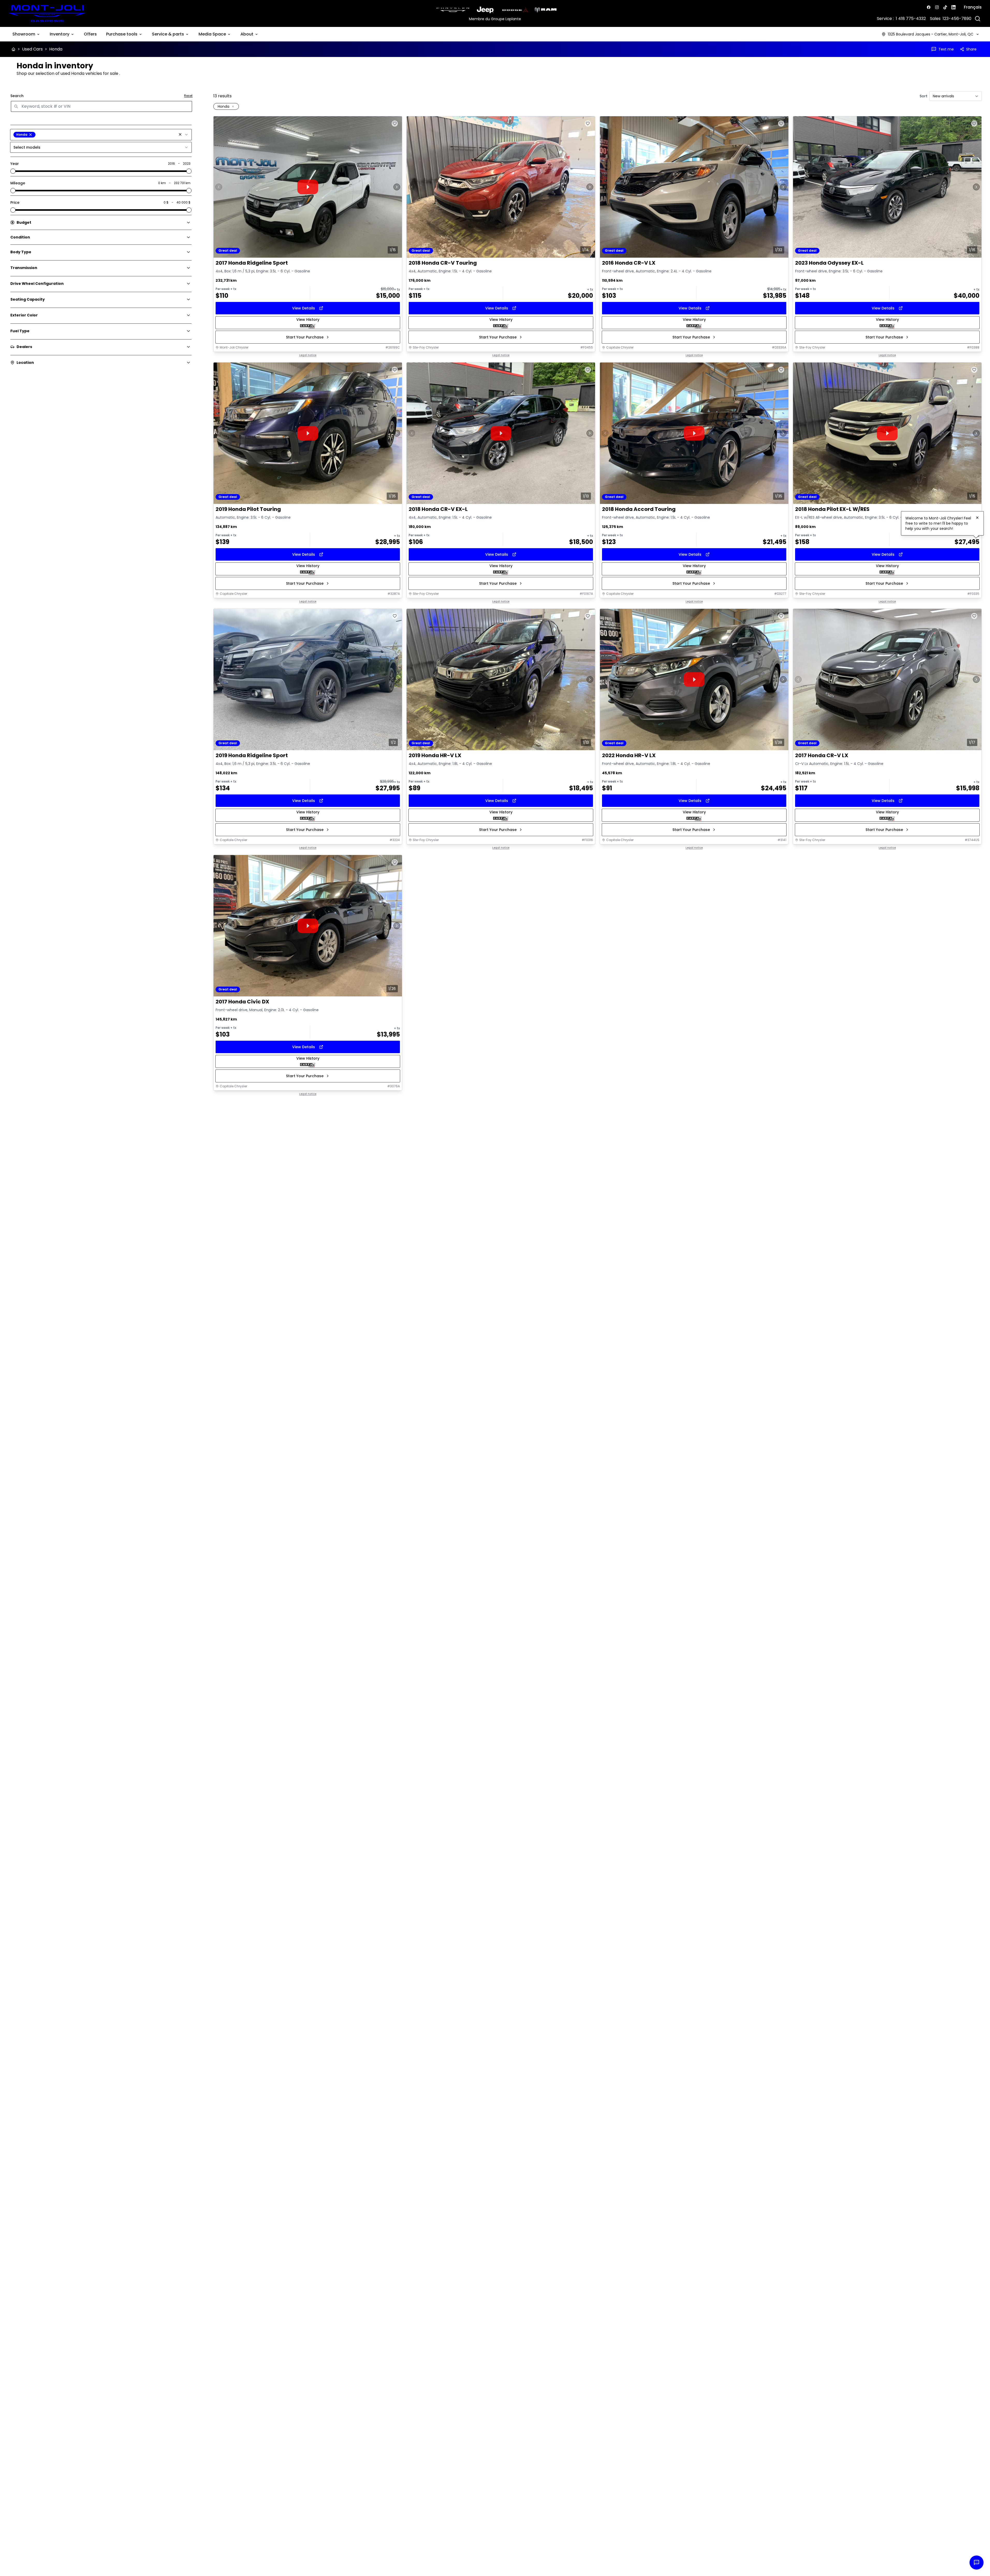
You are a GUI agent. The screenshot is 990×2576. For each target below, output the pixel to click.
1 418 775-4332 (911, 19)
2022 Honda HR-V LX (629, 755)
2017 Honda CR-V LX (822, 755)
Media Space (212, 34)
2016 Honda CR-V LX (629, 263)
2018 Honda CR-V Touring (443, 263)
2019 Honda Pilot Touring (248, 509)
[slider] (13, 171)
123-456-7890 (957, 19)
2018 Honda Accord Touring (639, 509)
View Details (304, 308)
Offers (90, 34)
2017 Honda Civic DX (242, 1002)
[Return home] (13, 49)
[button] (180, 134)
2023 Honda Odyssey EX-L (829, 263)
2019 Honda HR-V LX (435, 755)
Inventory (60, 34)
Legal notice (308, 355)
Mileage (18, 183)
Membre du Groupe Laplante (495, 19)
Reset (188, 96)
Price (15, 202)
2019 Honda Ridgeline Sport (252, 755)
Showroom (24, 34)
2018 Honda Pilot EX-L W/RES (832, 509)
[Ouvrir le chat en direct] (977, 2563)
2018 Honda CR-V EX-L (438, 509)
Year (15, 164)
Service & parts (168, 34)
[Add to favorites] (395, 124)
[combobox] (101, 135)
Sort (923, 96)
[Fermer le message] (977, 518)
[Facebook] (929, 7)
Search (17, 96)
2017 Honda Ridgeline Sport (252, 263)
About (247, 34)
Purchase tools (122, 34)
